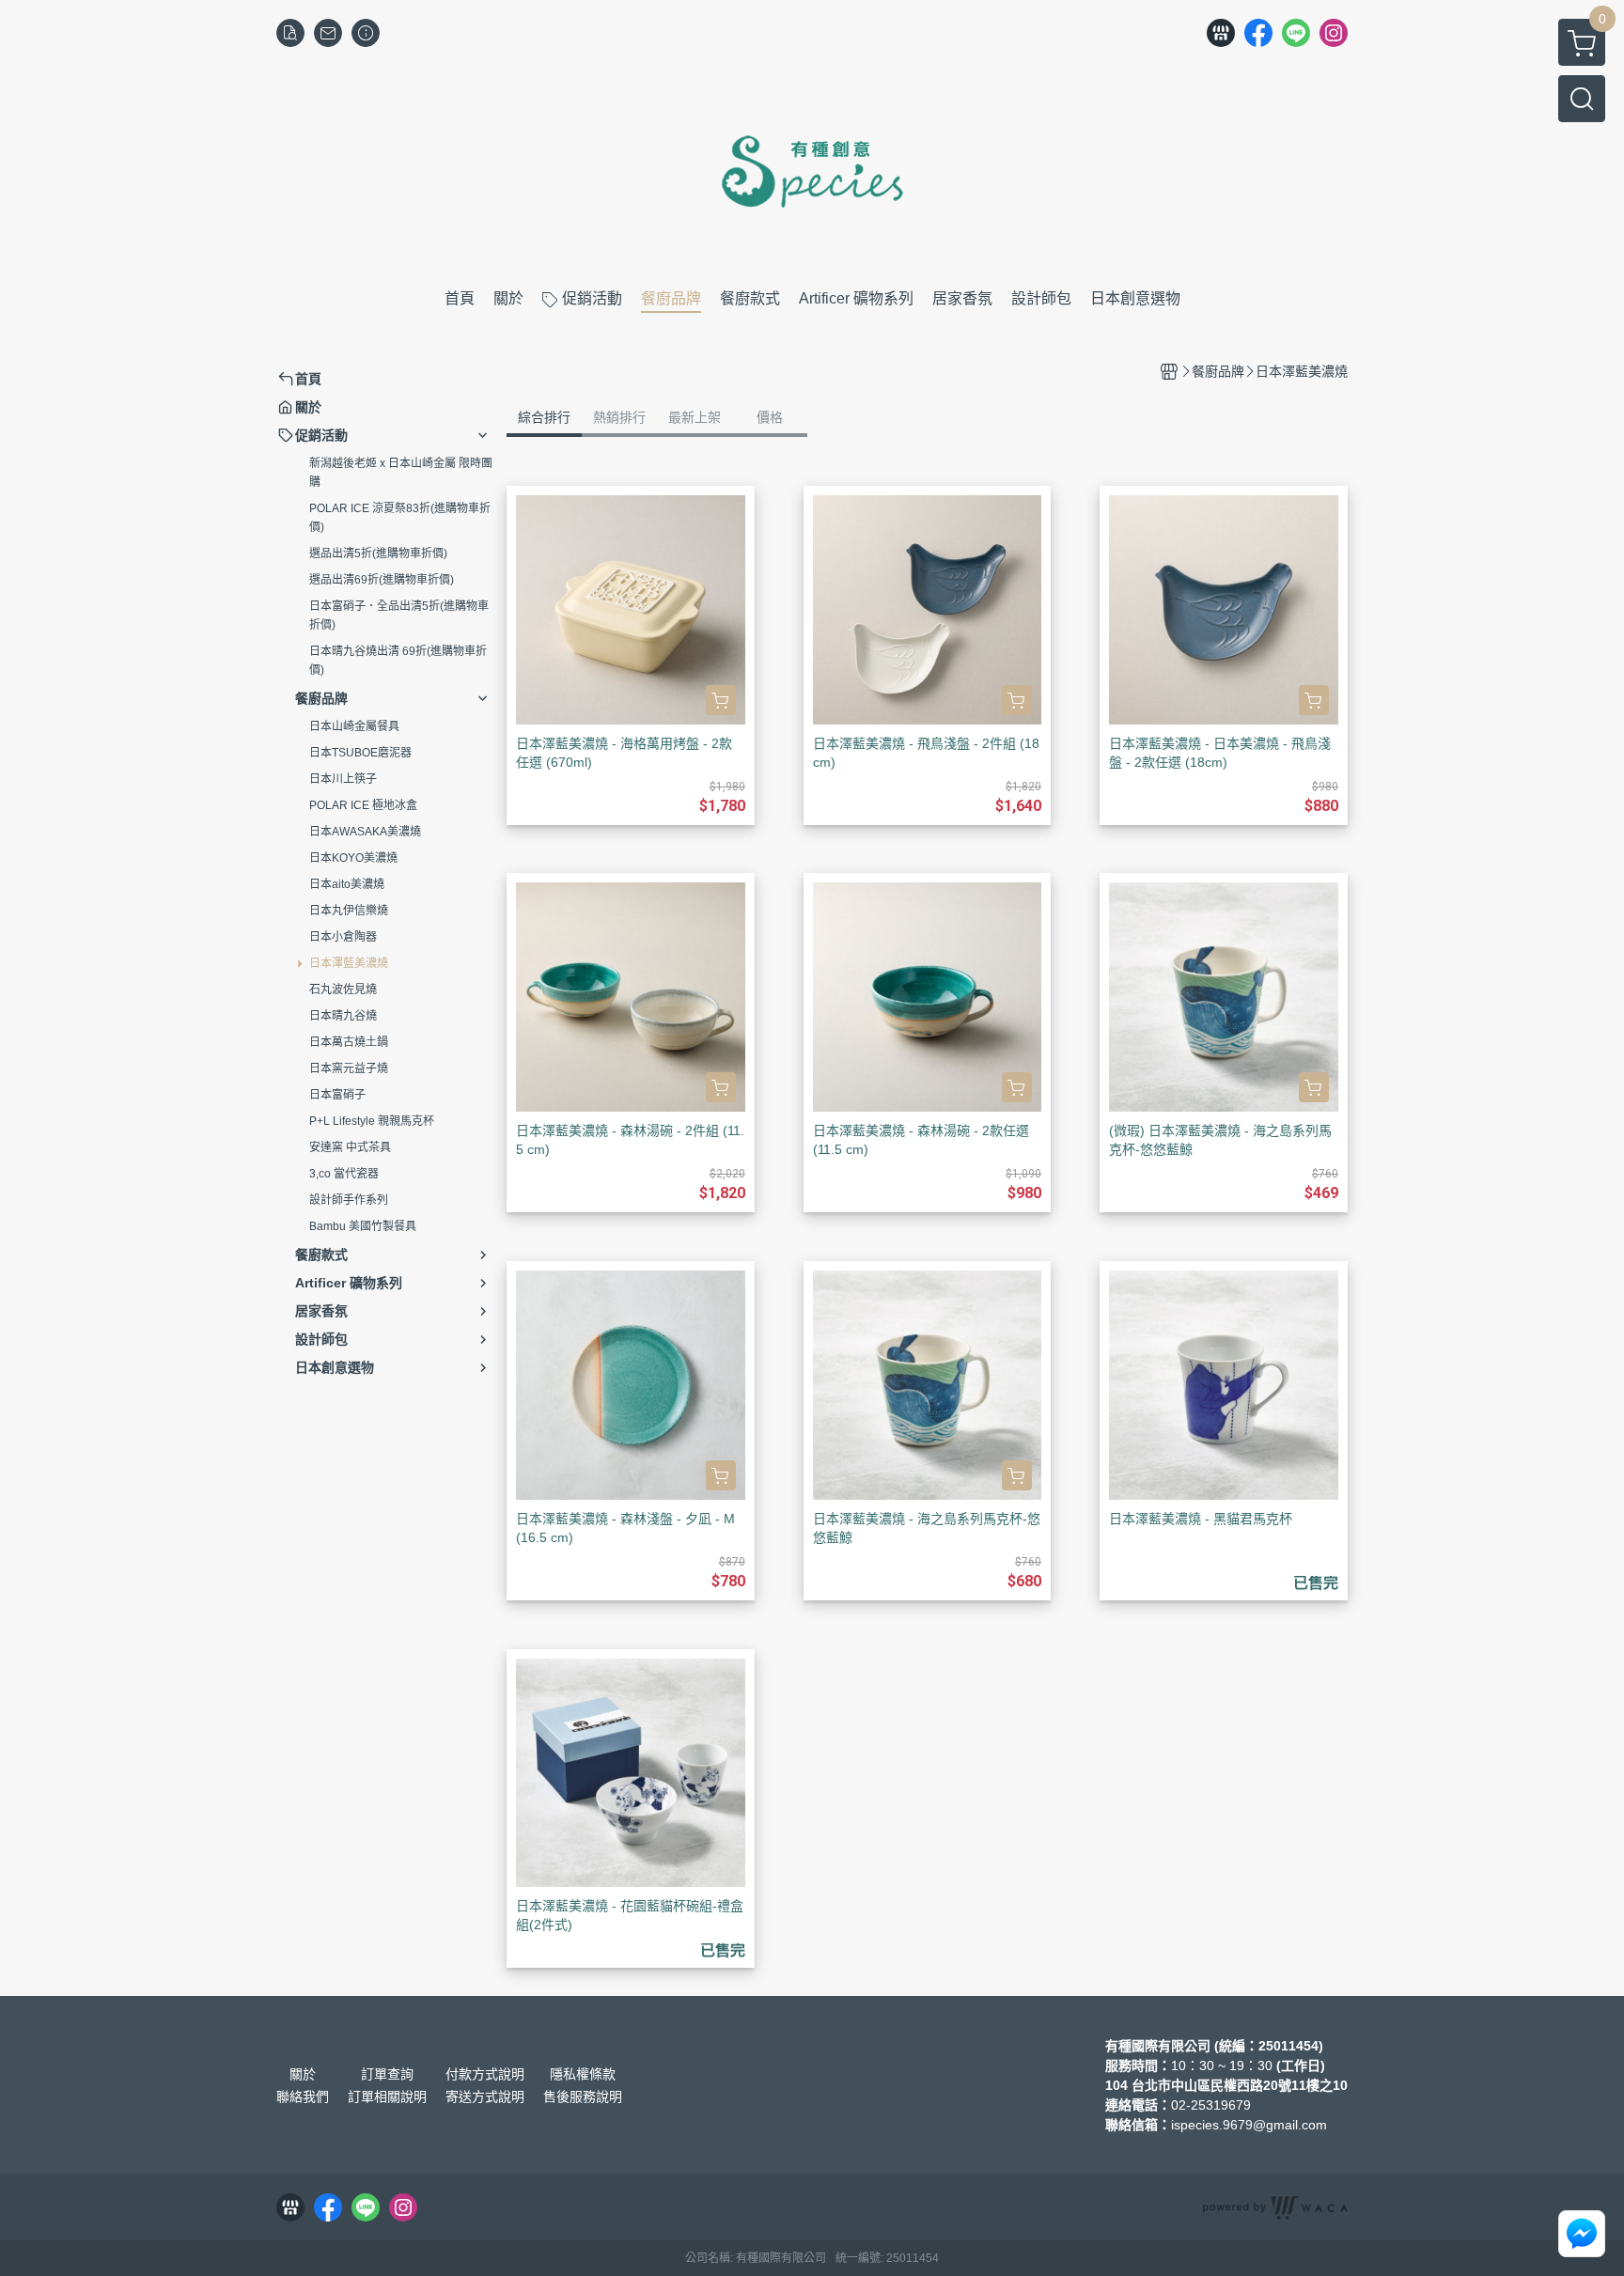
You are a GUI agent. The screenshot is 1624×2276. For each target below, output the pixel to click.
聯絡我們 (303, 2097)
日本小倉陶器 (343, 937)
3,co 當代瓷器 (344, 1174)
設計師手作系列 (349, 1200)
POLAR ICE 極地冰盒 (363, 805)
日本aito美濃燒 (347, 884)
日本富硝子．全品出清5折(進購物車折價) (399, 616)
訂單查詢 (387, 2074)
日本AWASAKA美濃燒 (365, 832)
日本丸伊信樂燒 (349, 911)
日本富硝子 (337, 1095)
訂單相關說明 (387, 2097)
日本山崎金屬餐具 (354, 726)
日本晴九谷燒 (343, 1016)
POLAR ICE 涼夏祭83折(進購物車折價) (400, 518)
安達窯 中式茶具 (350, 1147)
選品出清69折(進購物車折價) (382, 580)
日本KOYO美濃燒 (353, 858)
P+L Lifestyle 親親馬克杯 (372, 1121)
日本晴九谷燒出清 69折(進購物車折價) (398, 661)
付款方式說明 (485, 2074)
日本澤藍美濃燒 (349, 963)
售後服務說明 (583, 2097)
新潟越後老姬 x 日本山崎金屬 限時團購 (401, 473)
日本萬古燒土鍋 (349, 1042)
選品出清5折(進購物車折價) (378, 553)
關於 (303, 2074)
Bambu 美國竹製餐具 (363, 1226)
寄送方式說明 (485, 2097)
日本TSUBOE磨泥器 (360, 753)
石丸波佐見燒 (343, 990)
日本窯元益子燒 (349, 1068)
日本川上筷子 (343, 779)
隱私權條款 (583, 2074)
